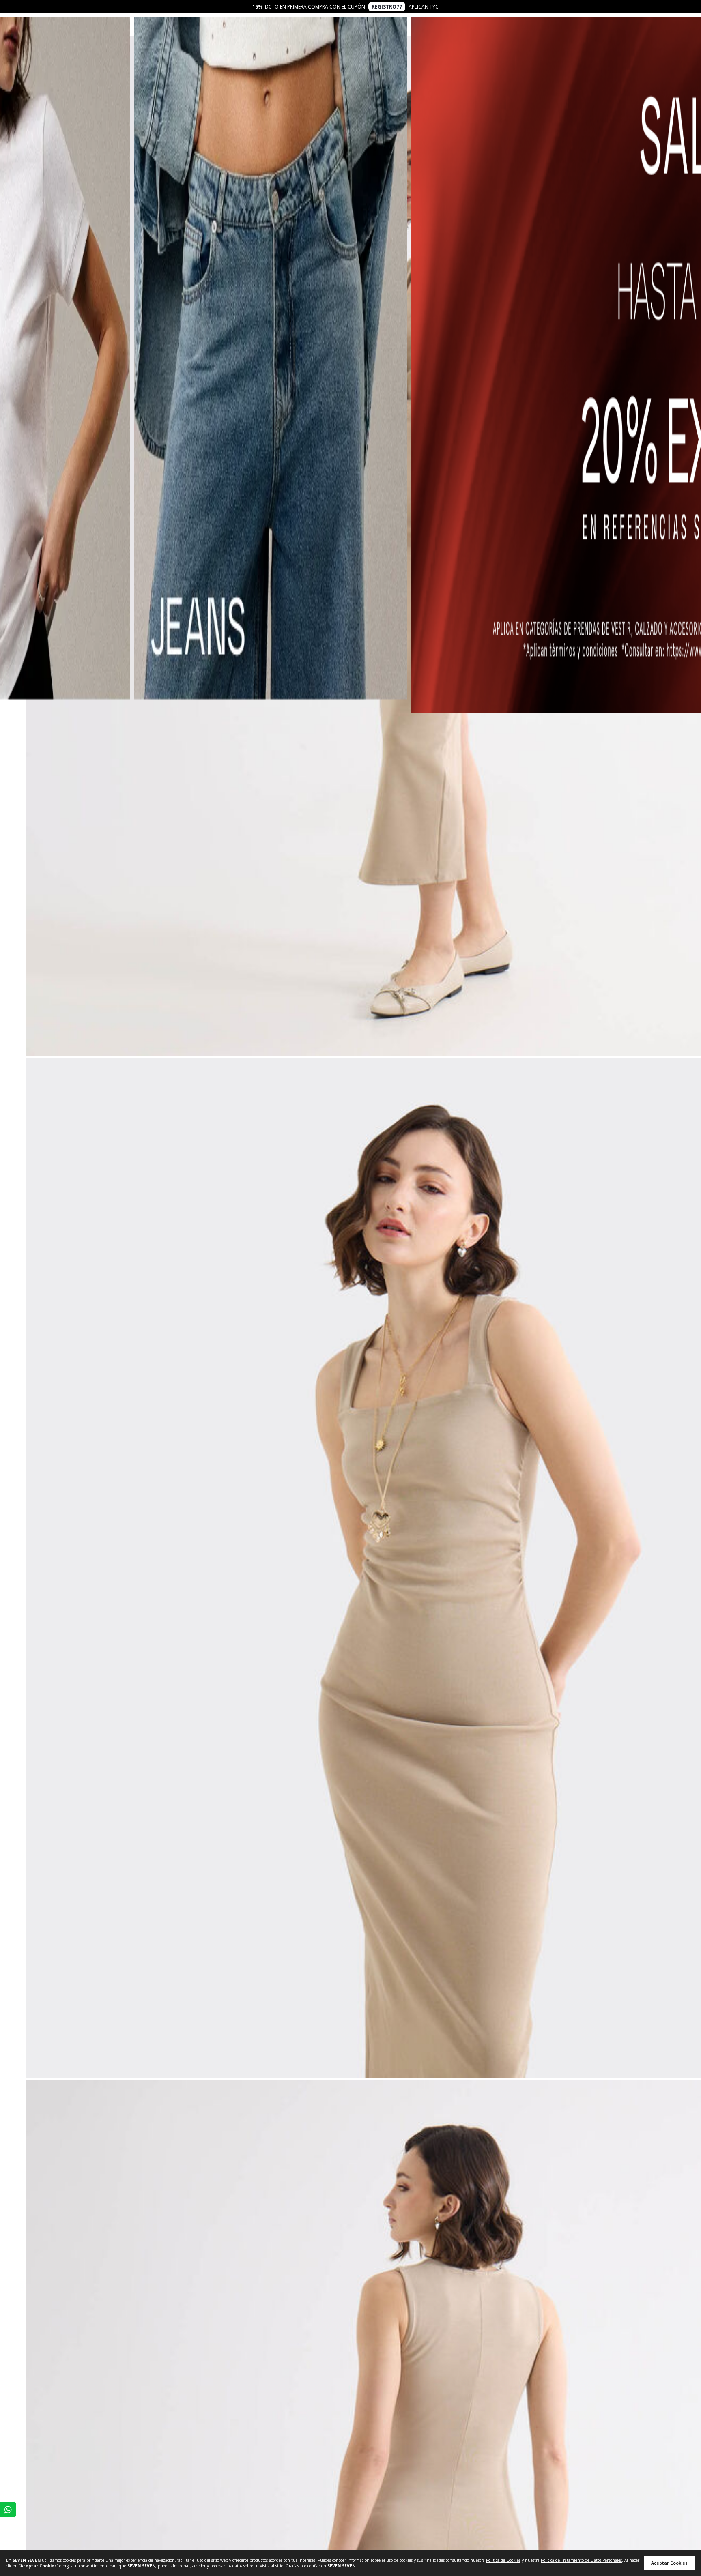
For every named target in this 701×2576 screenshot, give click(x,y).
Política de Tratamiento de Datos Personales (581, 2560)
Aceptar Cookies (669, 2563)
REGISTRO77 (387, 7)
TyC (434, 7)
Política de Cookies (503, 2560)
